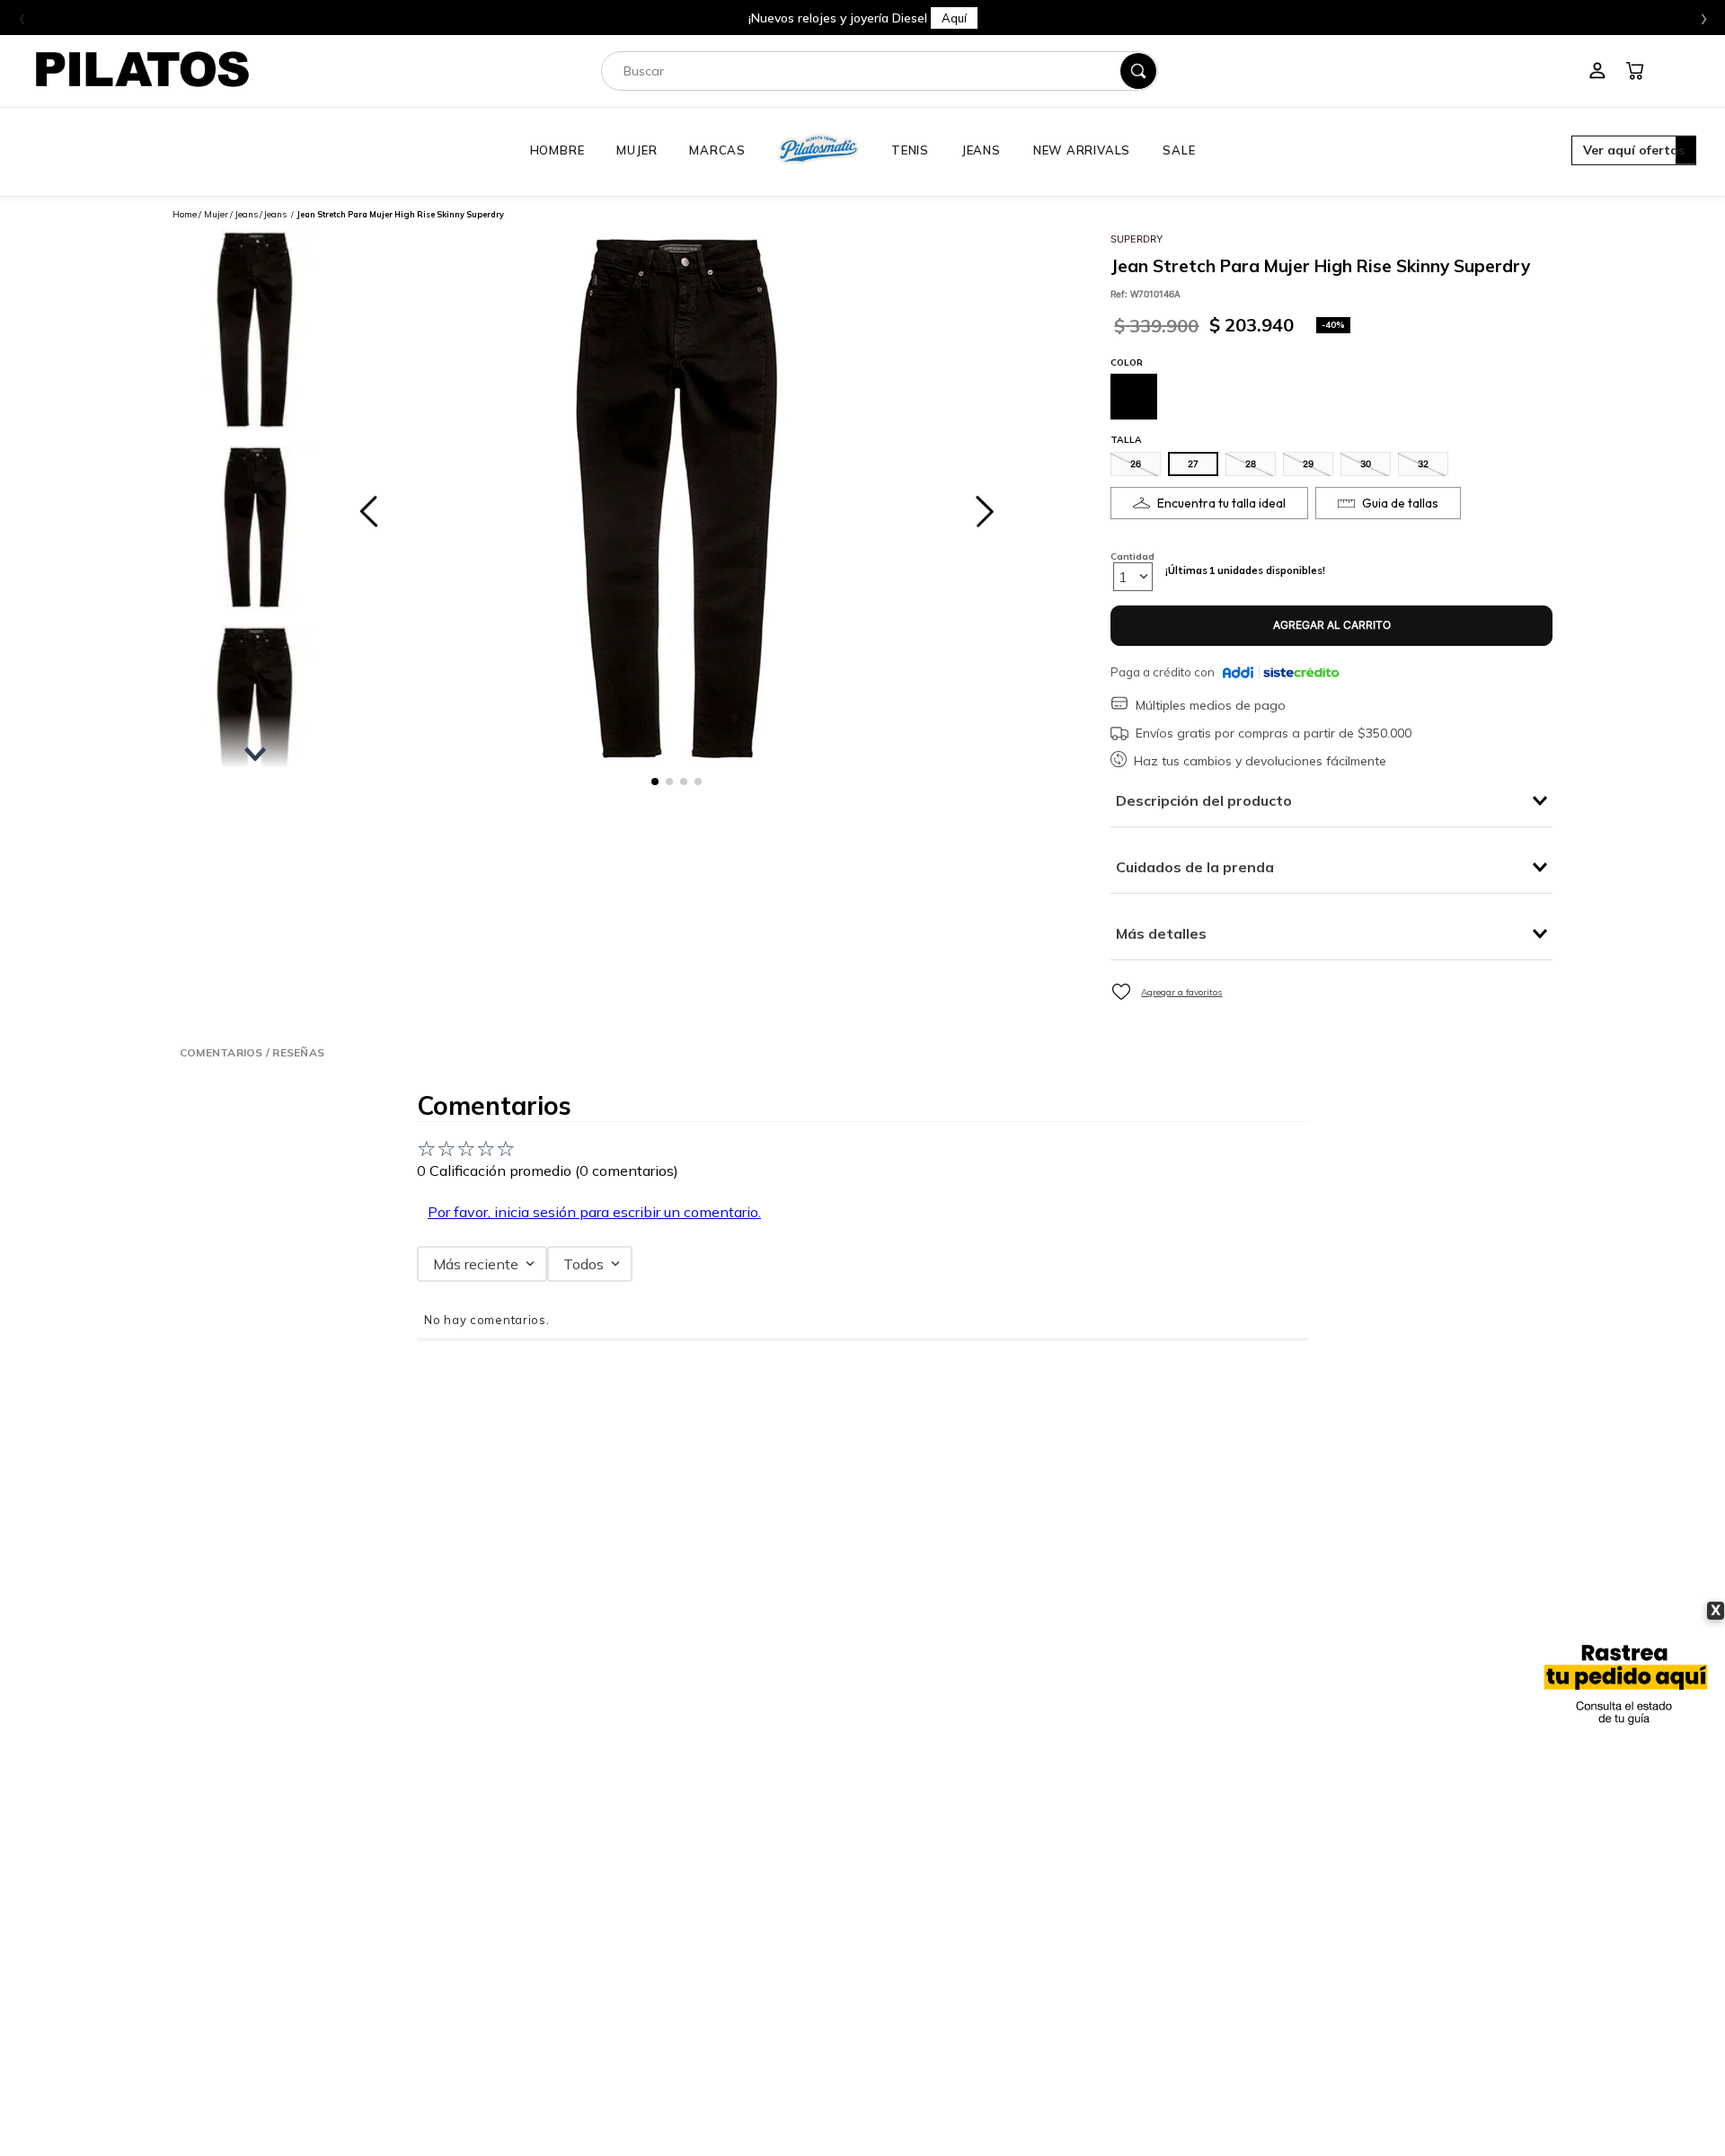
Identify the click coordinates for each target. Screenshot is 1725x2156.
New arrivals (1082, 150)
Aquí (954, 18)
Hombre (557, 150)
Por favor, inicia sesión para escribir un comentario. (594, 1212)
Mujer (637, 150)
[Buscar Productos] (1138, 71)
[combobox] (880, 71)
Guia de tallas (1400, 503)
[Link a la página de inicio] (185, 214)
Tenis (910, 150)
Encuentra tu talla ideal (1221, 503)
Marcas (717, 150)
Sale (1179, 150)
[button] (1634, 152)
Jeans (981, 150)
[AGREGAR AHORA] (1331, 626)
